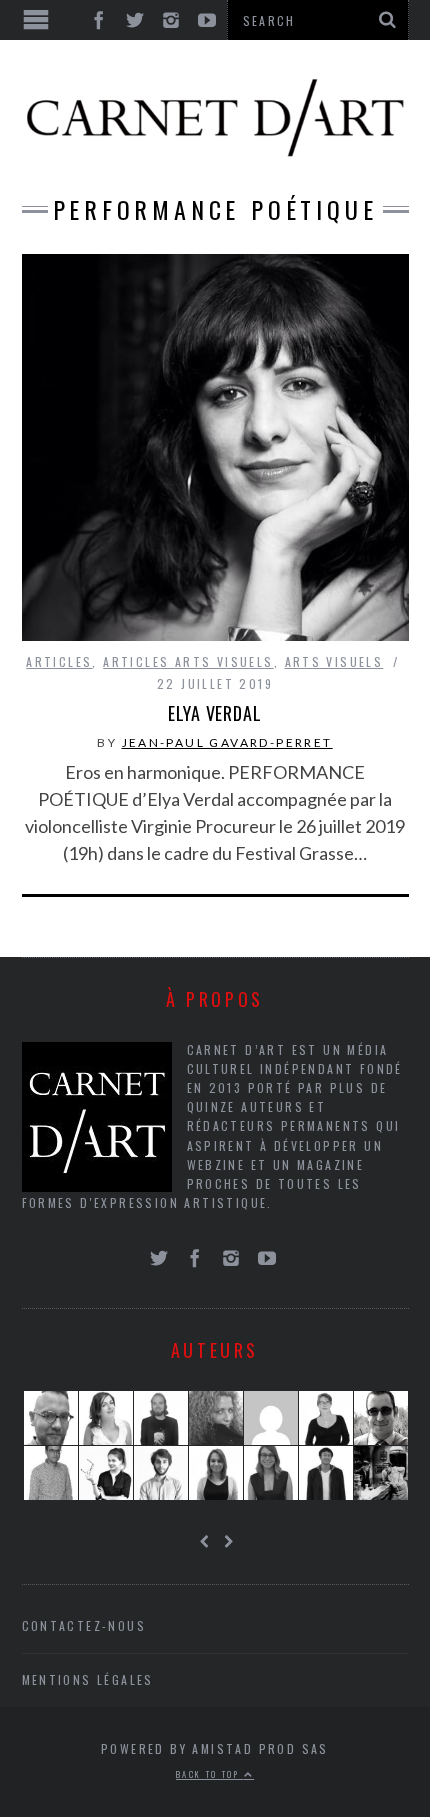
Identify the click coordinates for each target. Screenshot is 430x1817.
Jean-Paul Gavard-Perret (227, 742)
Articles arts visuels (188, 661)
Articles (59, 661)
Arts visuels (334, 661)
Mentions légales (88, 1679)
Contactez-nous (84, 1625)
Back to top (210, 1774)
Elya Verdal (215, 713)
